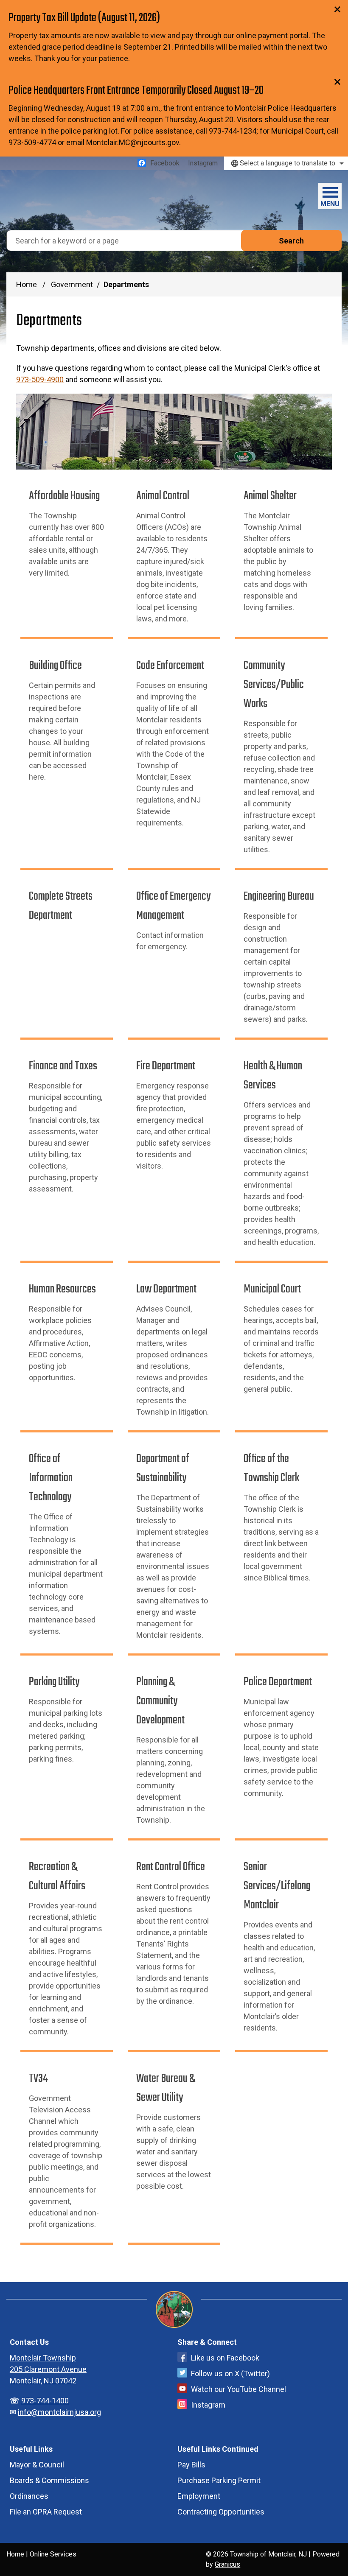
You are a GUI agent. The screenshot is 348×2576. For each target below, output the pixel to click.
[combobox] (286, 163)
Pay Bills (191, 2465)
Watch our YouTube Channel (239, 2389)
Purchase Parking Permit (219, 2480)
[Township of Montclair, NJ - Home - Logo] (49, 200)
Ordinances (29, 2496)
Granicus (227, 2564)
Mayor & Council (37, 2465)
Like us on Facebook (225, 2358)
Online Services (53, 2554)
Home (27, 284)
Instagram (208, 2405)
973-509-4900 (40, 379)
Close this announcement (337, 9)
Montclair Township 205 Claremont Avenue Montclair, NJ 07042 (48, 2369)
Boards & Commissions (49, 2480)
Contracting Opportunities (221, 2512)
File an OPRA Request (46, 2512)
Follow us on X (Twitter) (230, 2373)
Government (72, 284)
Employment (199, 2496)
